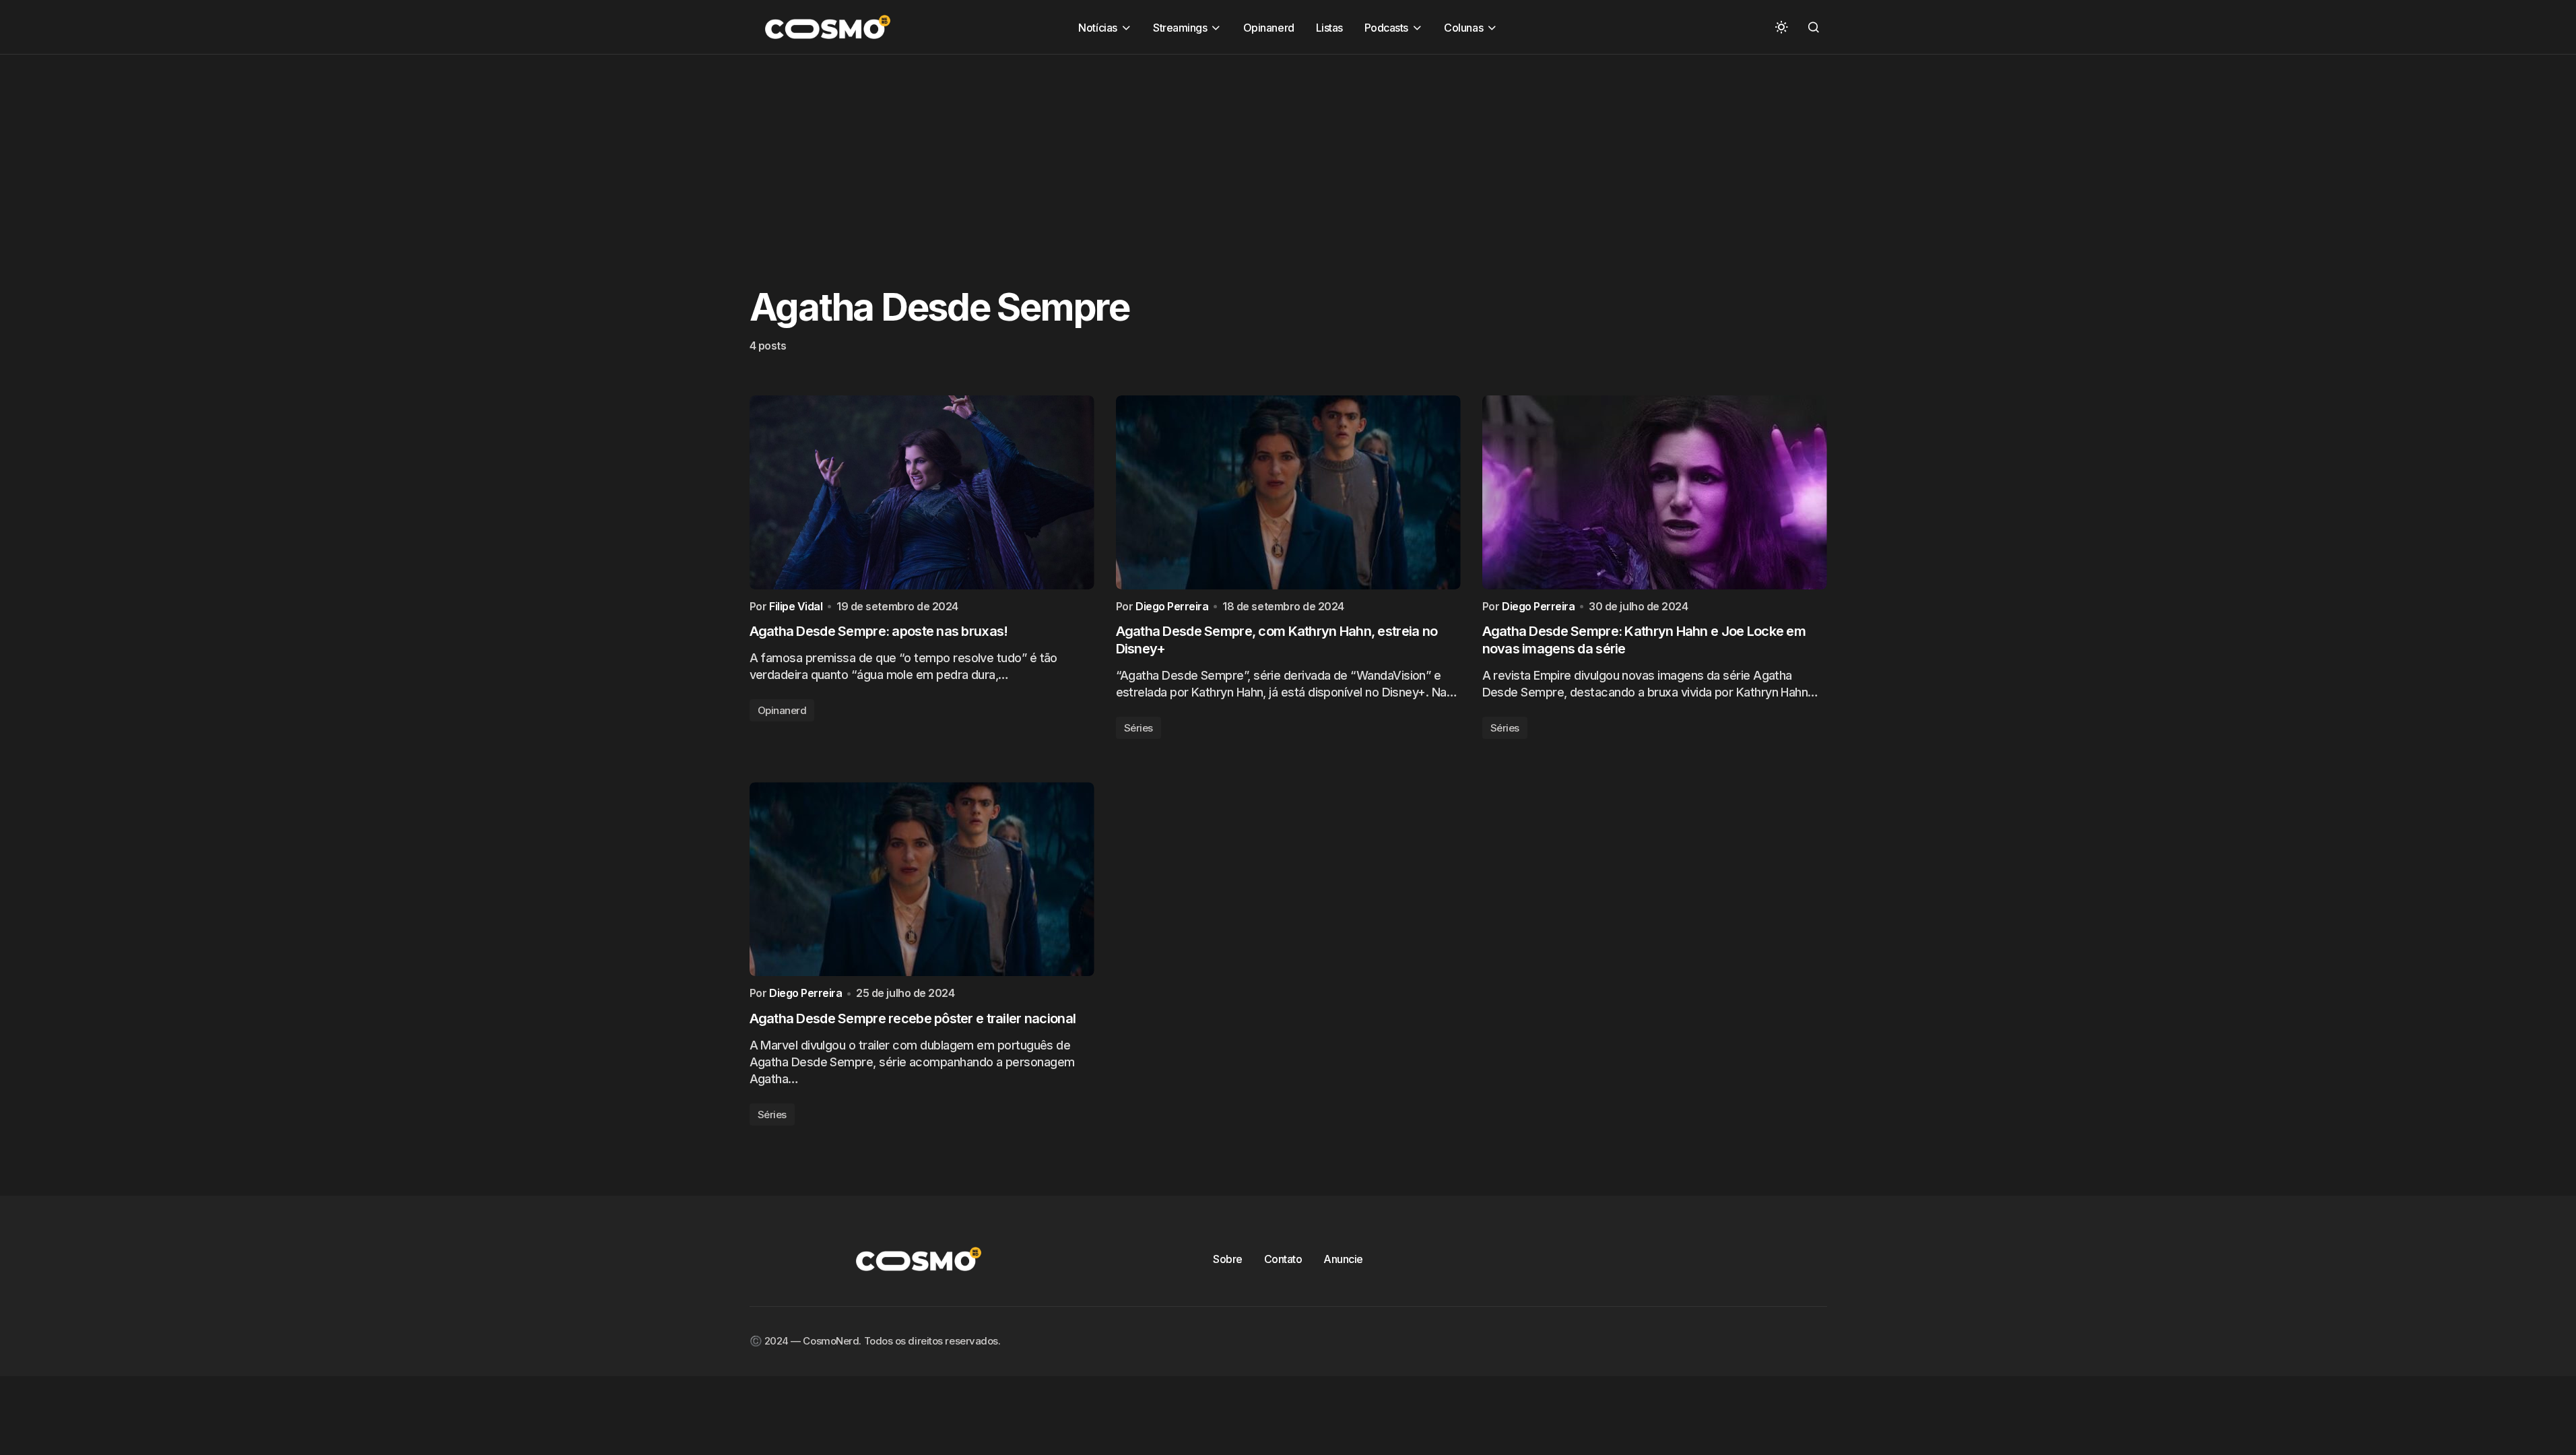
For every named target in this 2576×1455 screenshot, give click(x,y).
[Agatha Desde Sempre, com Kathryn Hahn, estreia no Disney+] (1288, 492)
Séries (1138, 728)
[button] (1781, 27)
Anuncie (1343, 1259)
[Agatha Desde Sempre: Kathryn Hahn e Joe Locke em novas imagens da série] (1655, 492)
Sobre (1228, 1259)
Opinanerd (782, 710)
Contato (1283, 1259)
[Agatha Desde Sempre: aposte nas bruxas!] (922, 492)
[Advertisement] (404, 149)
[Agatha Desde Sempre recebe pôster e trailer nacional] (922, 879)
